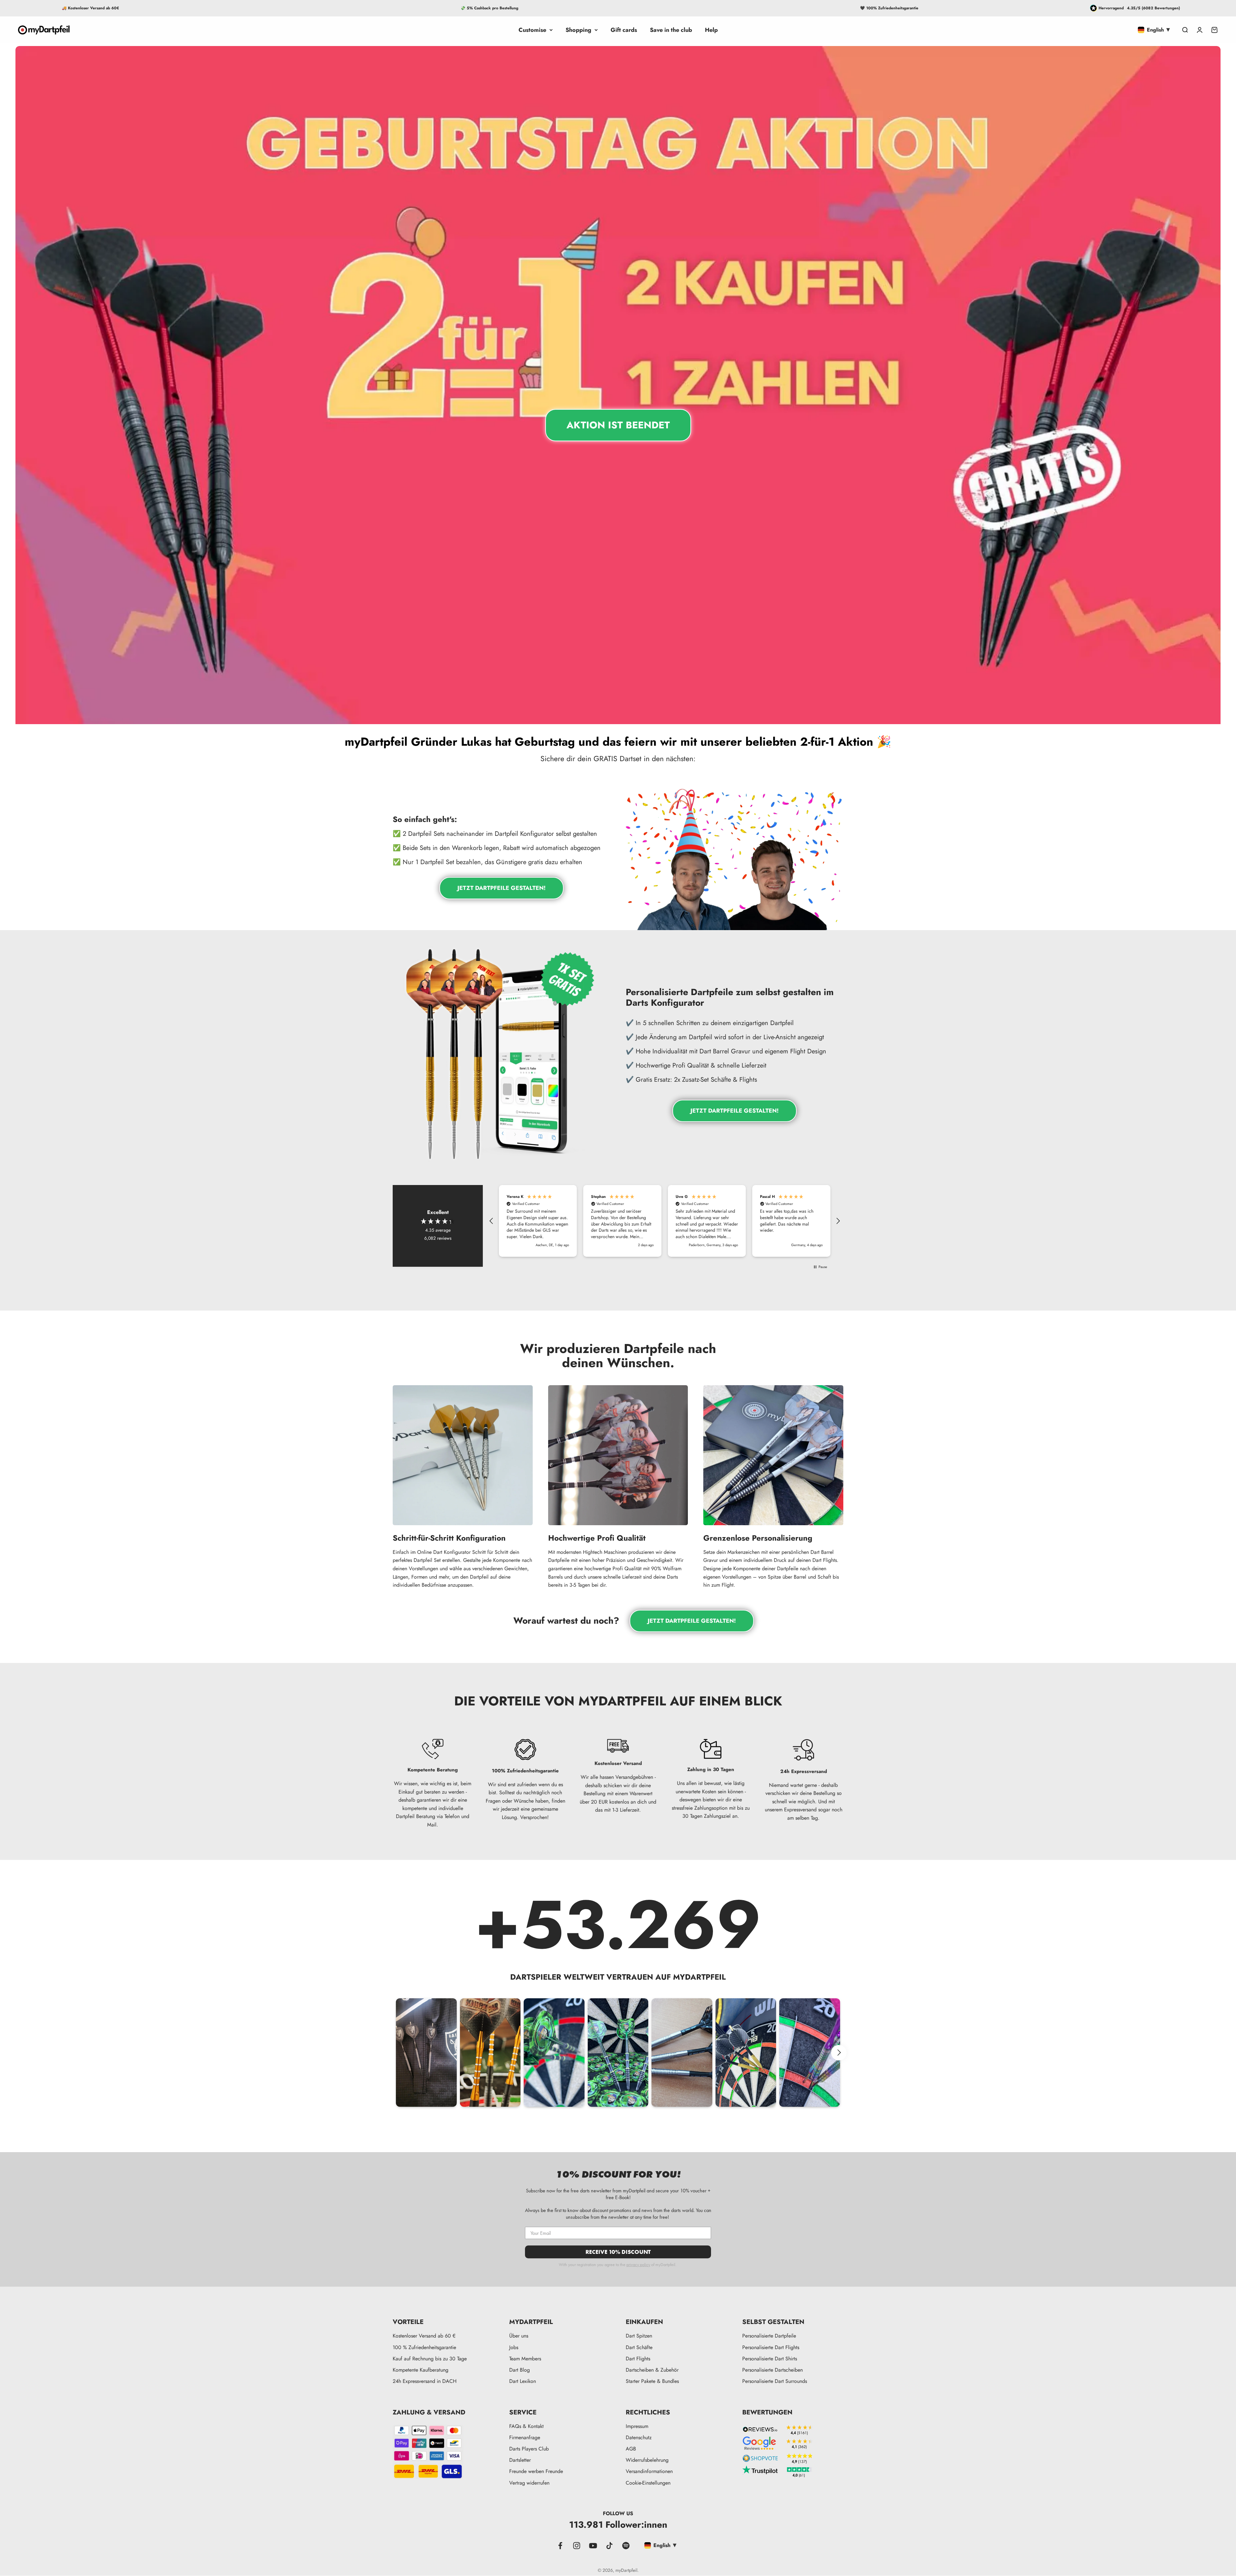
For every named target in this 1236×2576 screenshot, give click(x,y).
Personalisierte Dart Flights (771, 2347)
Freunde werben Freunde (536, 2471)
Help (711, 30)
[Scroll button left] (397, 2053)
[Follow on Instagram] (577, 2546)
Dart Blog (520, 2370)
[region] (665, 1221)
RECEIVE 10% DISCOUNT (618, 2252)
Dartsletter (520, 2460)
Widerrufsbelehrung (647, 2460)
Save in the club (671, 30)
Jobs (514, 2347)
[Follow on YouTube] (593, 2546)
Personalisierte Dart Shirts (770, 2359)
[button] (492, 1221)
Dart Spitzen (639, 2336)
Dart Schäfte (639, 2347)
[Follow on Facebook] (560, 2546)
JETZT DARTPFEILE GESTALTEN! (501, 888)
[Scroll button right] (839, 2053)
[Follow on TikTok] (609, 2546)
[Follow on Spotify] (626, 2546)
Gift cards (624, 30)
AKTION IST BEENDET (618, 425)
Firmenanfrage (525, 2437)
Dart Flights (638, 2359)
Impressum (637, 2426)
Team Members (525, 2359)
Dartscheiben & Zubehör (652, 2370)
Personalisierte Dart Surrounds (775, 2381)
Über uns (519, 2336)
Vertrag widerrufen (529, 2483)
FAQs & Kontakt (526, 2426)
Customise (532, 30)
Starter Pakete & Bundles (652, 2381)
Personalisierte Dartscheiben (772, 2370)
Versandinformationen (649, 2471)
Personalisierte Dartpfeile (769, 2336)
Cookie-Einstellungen (648, 2483)
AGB (631, 2449)
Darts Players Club (529, 2449)
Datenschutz (639, 2437)
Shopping (578, 30)
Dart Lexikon (523, 2381)
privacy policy (638, 2264)
